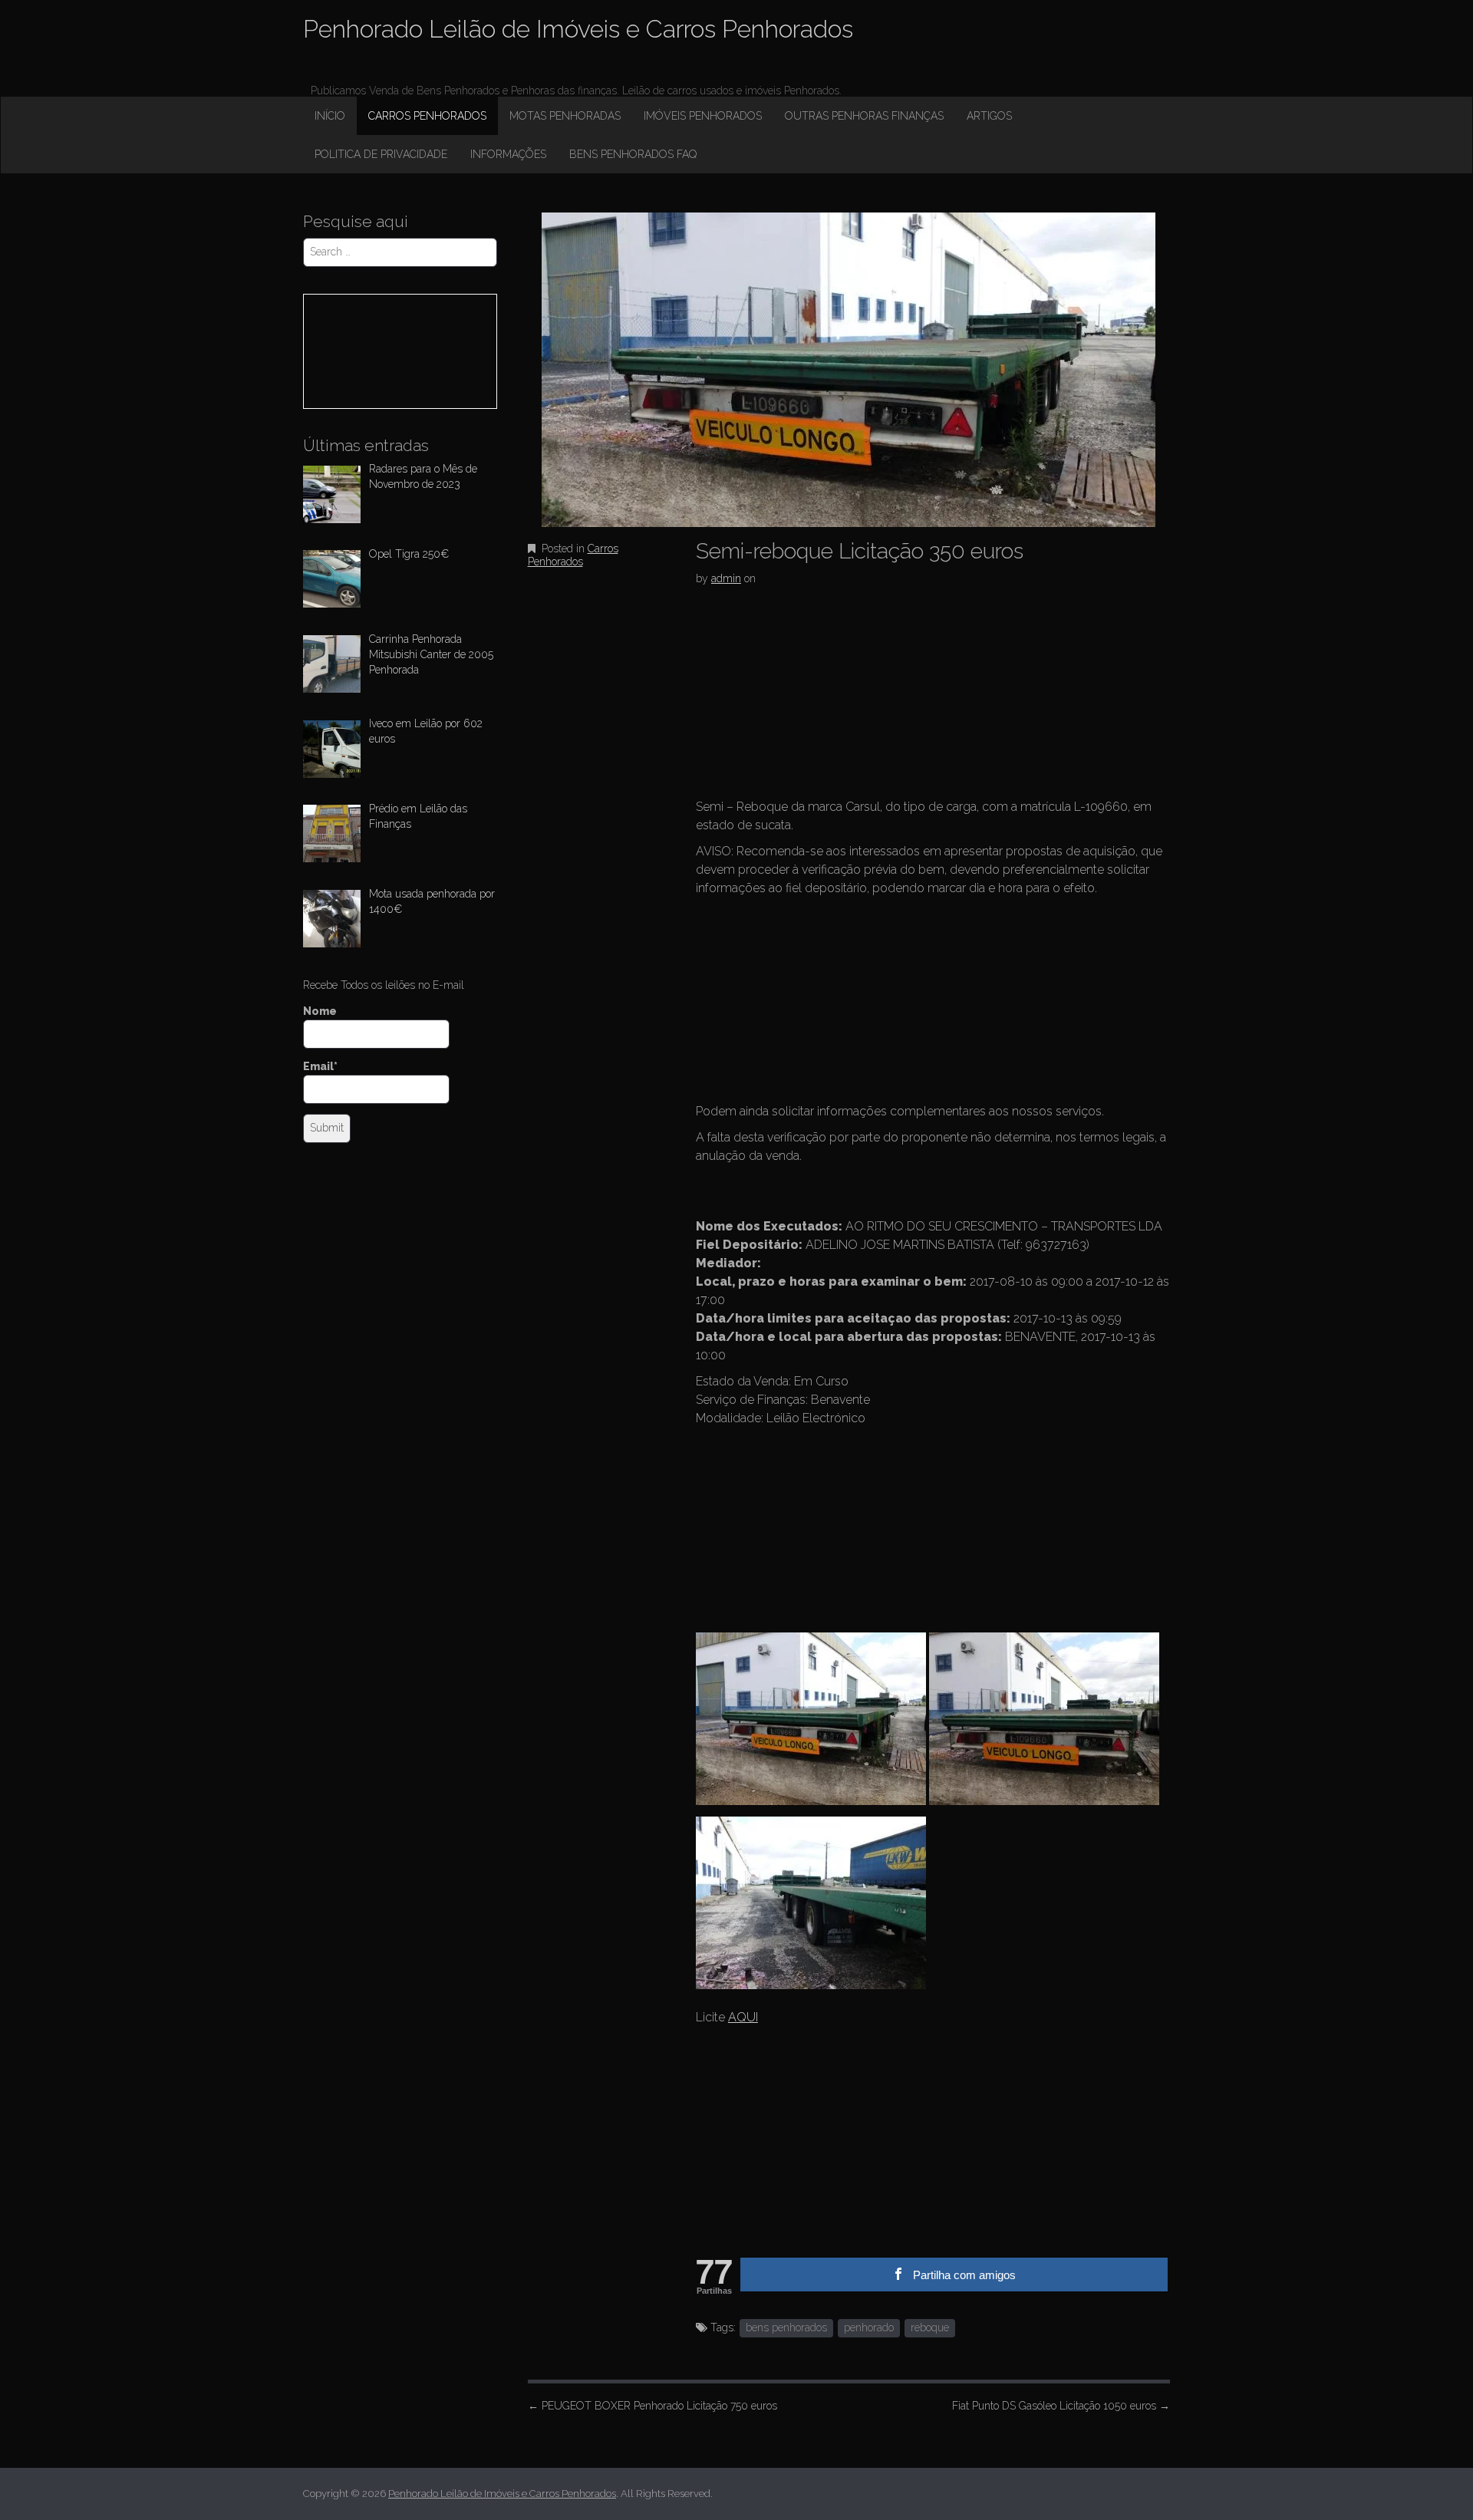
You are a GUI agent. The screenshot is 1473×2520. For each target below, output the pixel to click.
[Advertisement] (811, 697)
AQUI (743, 2017)
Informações (508, 154)
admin (726, 578)
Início (330, 116)
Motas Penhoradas (565, 116)
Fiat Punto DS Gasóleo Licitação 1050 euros (1061, 2406)
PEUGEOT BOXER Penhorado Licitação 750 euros (652, 2406)
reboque (930, 2327)
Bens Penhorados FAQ (633, 154)
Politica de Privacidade (381, 154)
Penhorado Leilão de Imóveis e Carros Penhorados (578, 29)
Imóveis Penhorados (703, 116)
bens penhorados (786, 2327)
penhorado (869, 2327)
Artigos (989, 116)
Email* (320, 1066)
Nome (320, 1011)
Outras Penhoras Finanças (864, 116)
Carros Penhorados (427, 116)
